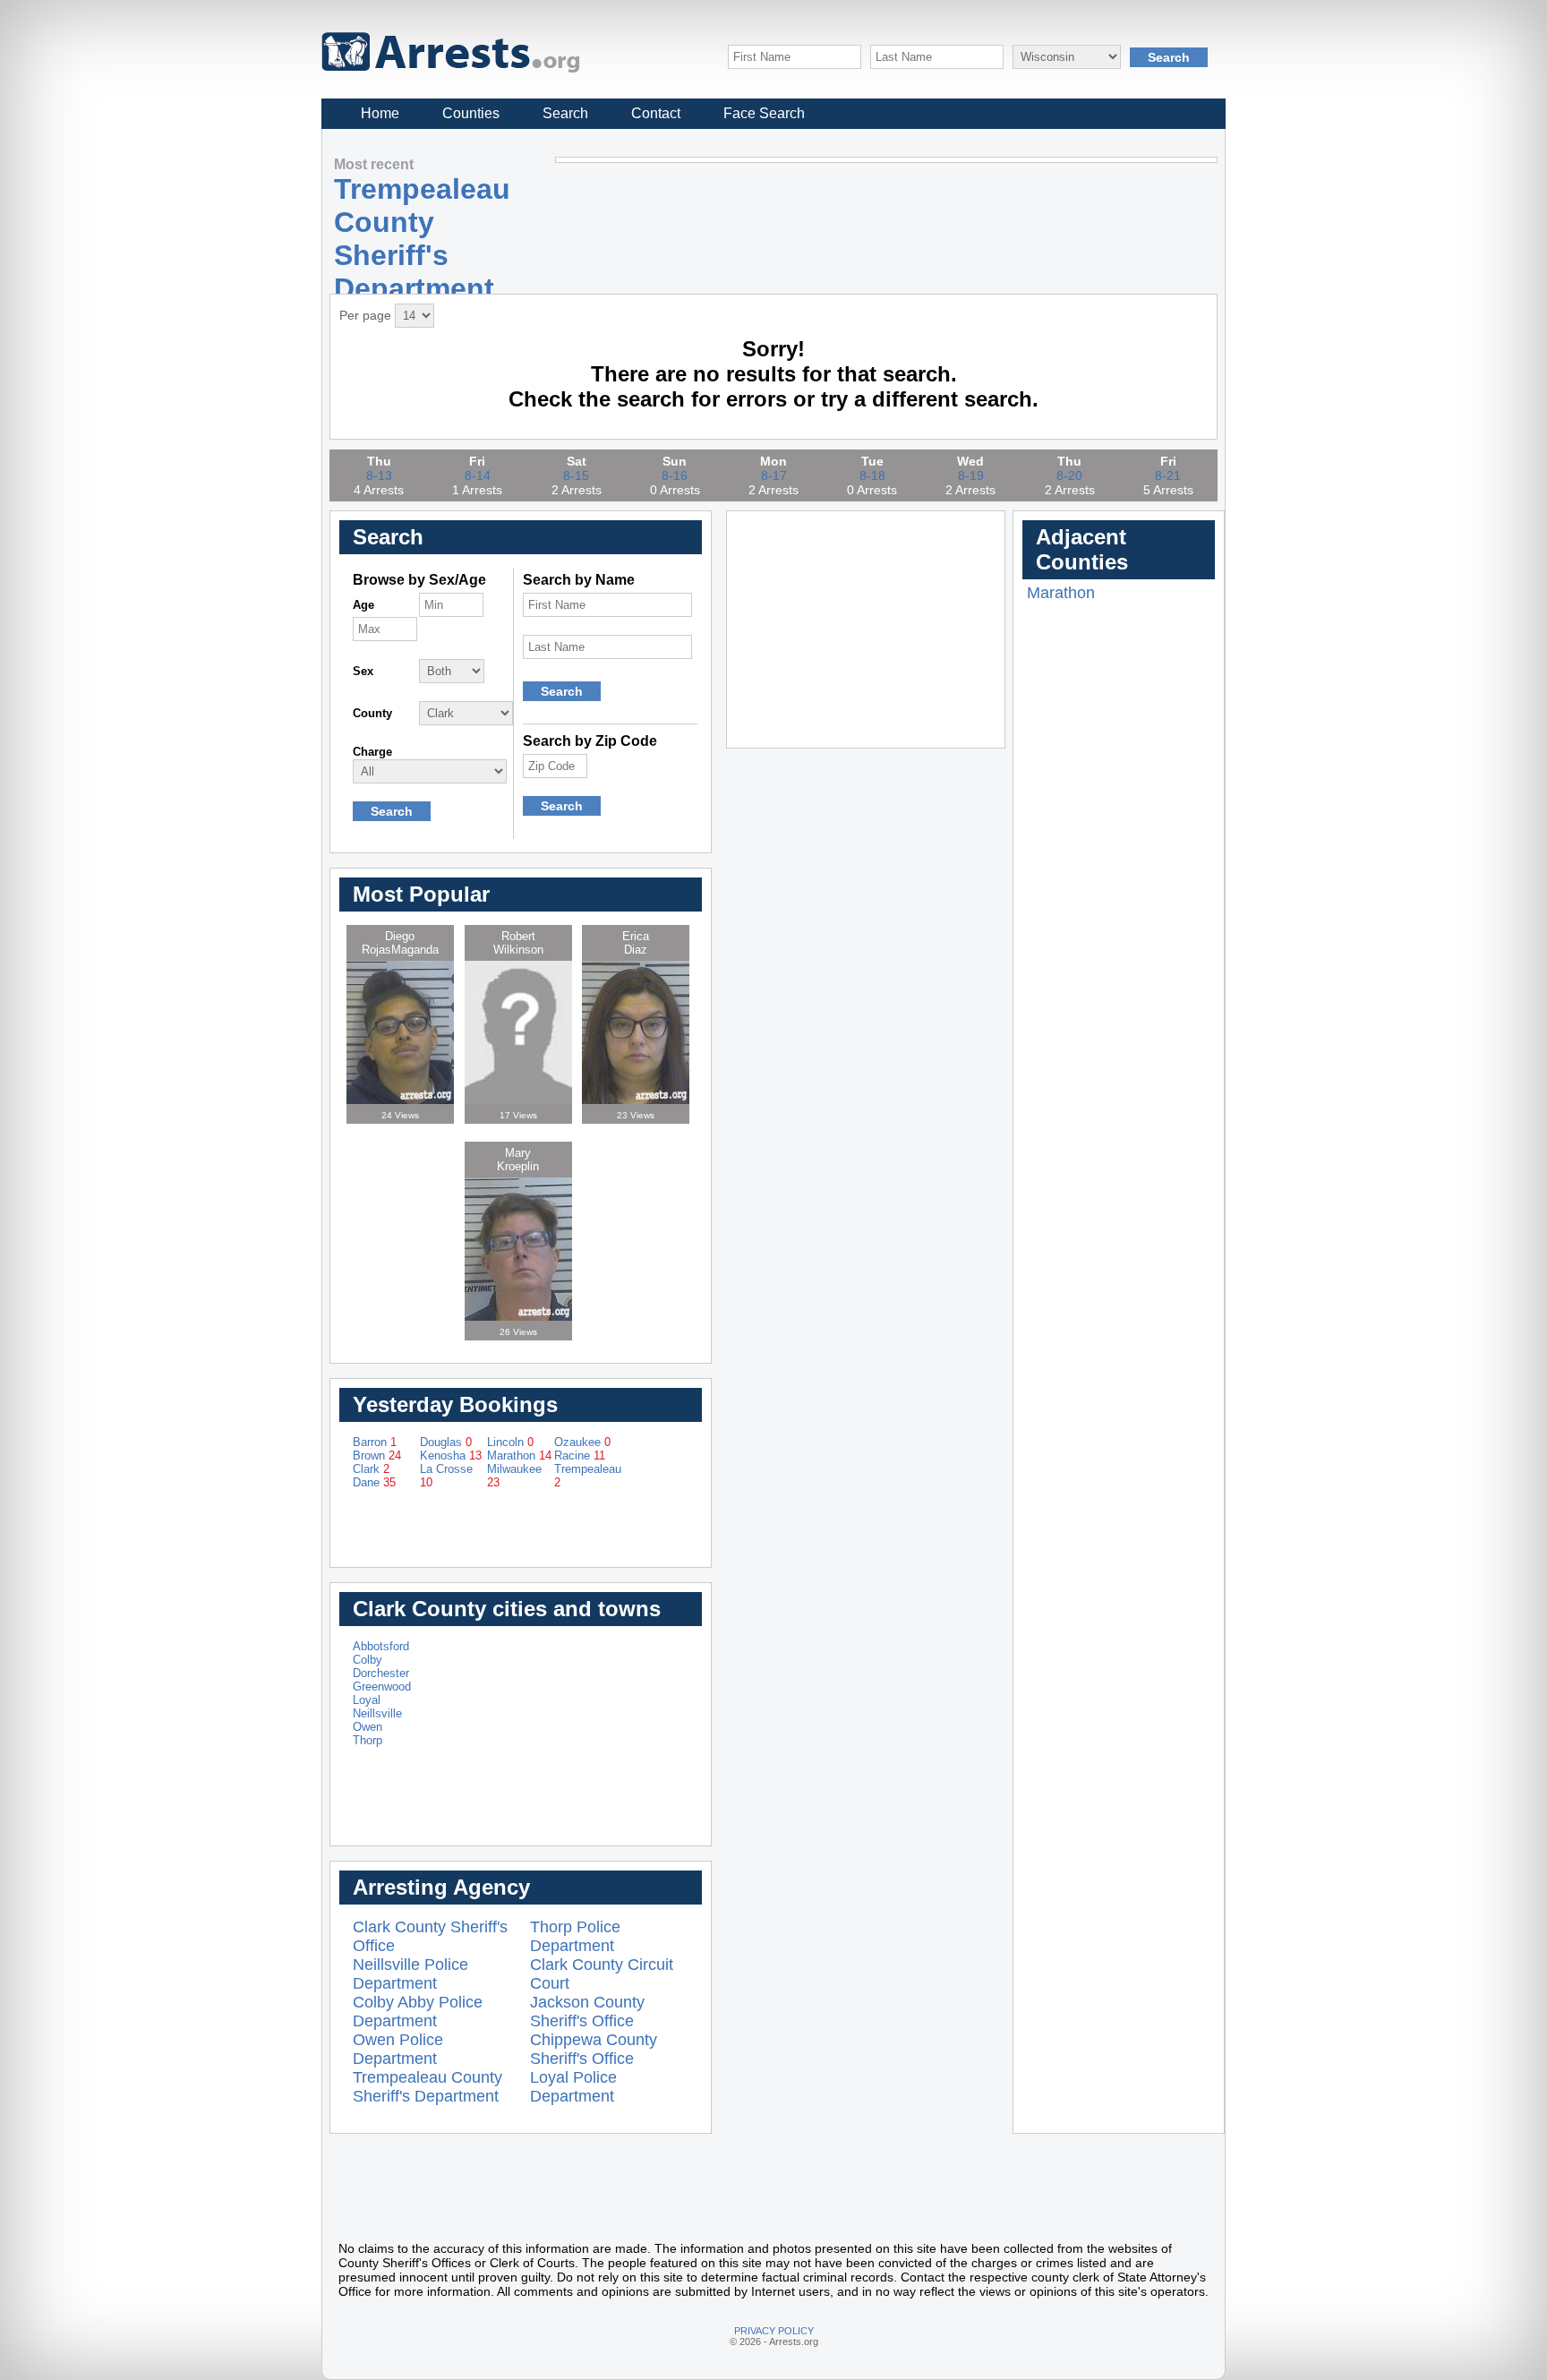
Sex (363, 671)
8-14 (478, 475)
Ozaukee (582, 1442)
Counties (471, 113)
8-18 (872, 475)
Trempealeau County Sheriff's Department (427, 2087)
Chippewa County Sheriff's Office (594, 2049)
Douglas (446, 1442)
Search (565, 113)
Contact (656, 113)
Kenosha (451, 1455)
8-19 (971, 475)
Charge (372, 752)
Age (363, 605)
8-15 (576, 475)
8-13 (379, 475)
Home (380, 113)
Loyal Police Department (573, 2087)
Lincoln (510, 1442)
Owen (368, 1727)
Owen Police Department (398, 2049)
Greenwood (382, 1687)
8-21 (1168, 475)
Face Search (764, 113)
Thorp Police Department (575, 1936)
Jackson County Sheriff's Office (587, 2012)
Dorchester (381, 1673)
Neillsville (377, 1713)
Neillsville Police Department (410, 1974)
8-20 (1069, 475)
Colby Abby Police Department (418, 2012)
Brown (377, 1455)
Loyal (367, 1700)
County (372, 713)
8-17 (774, 475)
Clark (371, 1469)
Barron (375, 1442)
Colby (368, 1660)
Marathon (519, 1455)
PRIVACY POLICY (774, 2331)
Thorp (368, 1740)
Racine (580, 1455)
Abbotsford (381, 1646)
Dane (374, 1482)
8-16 (675, 475)
